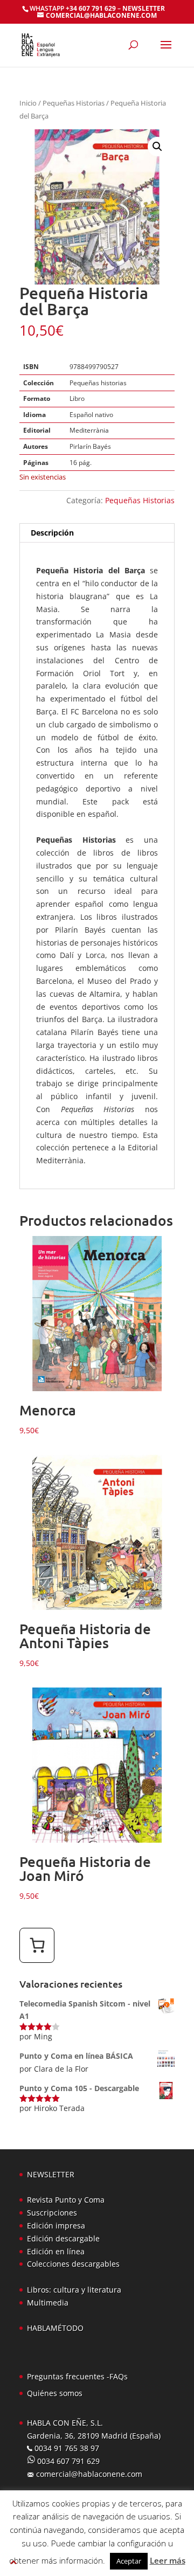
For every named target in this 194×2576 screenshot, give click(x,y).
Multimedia (48, 2303)
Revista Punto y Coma (66, 2200)
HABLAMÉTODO (55, 2328)
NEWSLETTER (144, 8)
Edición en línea (56, 2251)
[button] (157, 147)
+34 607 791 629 (90, 8)
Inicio (28, 103)
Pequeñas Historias (74, 103)
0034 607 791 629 (67, 2461)
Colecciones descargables (73, 2264)
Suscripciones (52, 2213)
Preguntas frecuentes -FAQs (77, 2376)
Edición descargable (63, 2238)
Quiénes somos (55, 2393)
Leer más (168, 2560)
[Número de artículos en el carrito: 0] (37, 1945)
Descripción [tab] (52, 533)
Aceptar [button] (129, 2561)
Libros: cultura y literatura (74, 2290)
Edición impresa (56, 2226)
